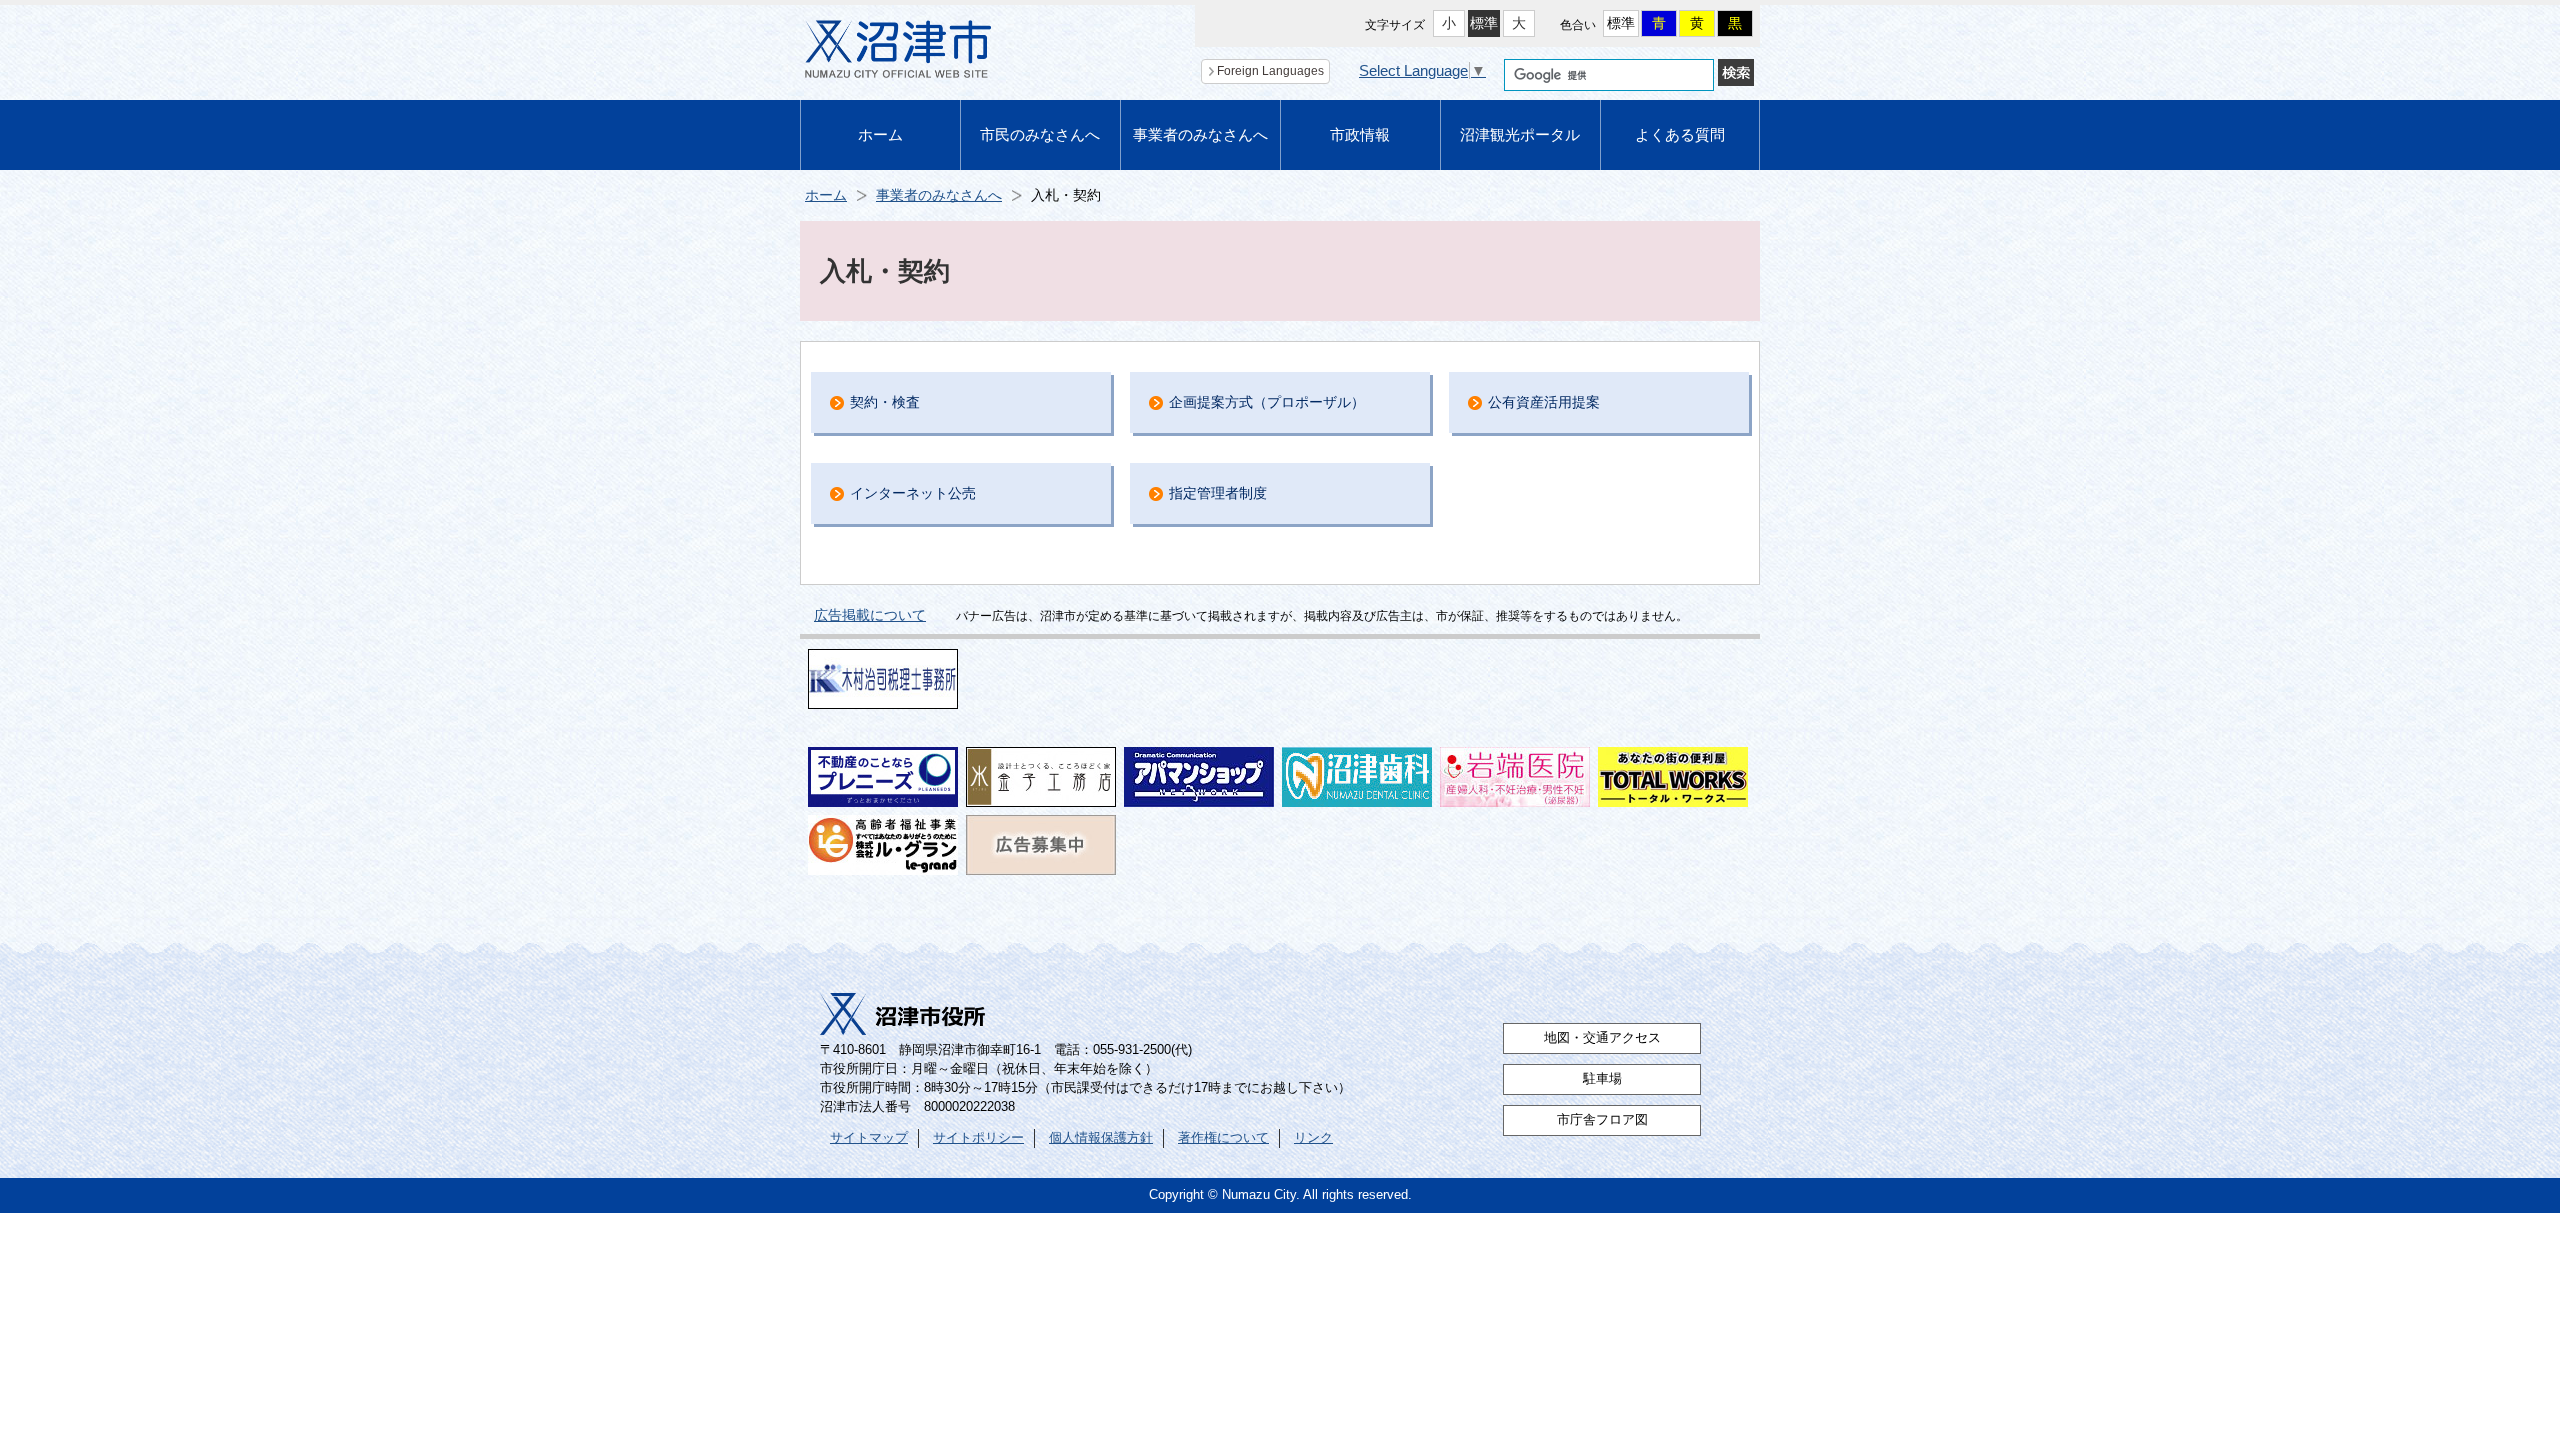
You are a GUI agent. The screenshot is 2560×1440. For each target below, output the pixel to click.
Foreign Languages (1270, 71)
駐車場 (1602, 1079)
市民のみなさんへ (1040, 134)
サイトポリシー (978, 1138)
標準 (1484, 23)
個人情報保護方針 (1101, 1138)
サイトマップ (869, 1138)
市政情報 (1360, 134)
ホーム (880, 134)
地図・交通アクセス (1602, 1038)
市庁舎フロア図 (1602, 1120)
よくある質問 (1680, 134)
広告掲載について (870, 615)
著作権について (1223, 1138)
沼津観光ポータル (1520, 134)
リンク (1313, 1138)
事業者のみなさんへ (1200, 134)
